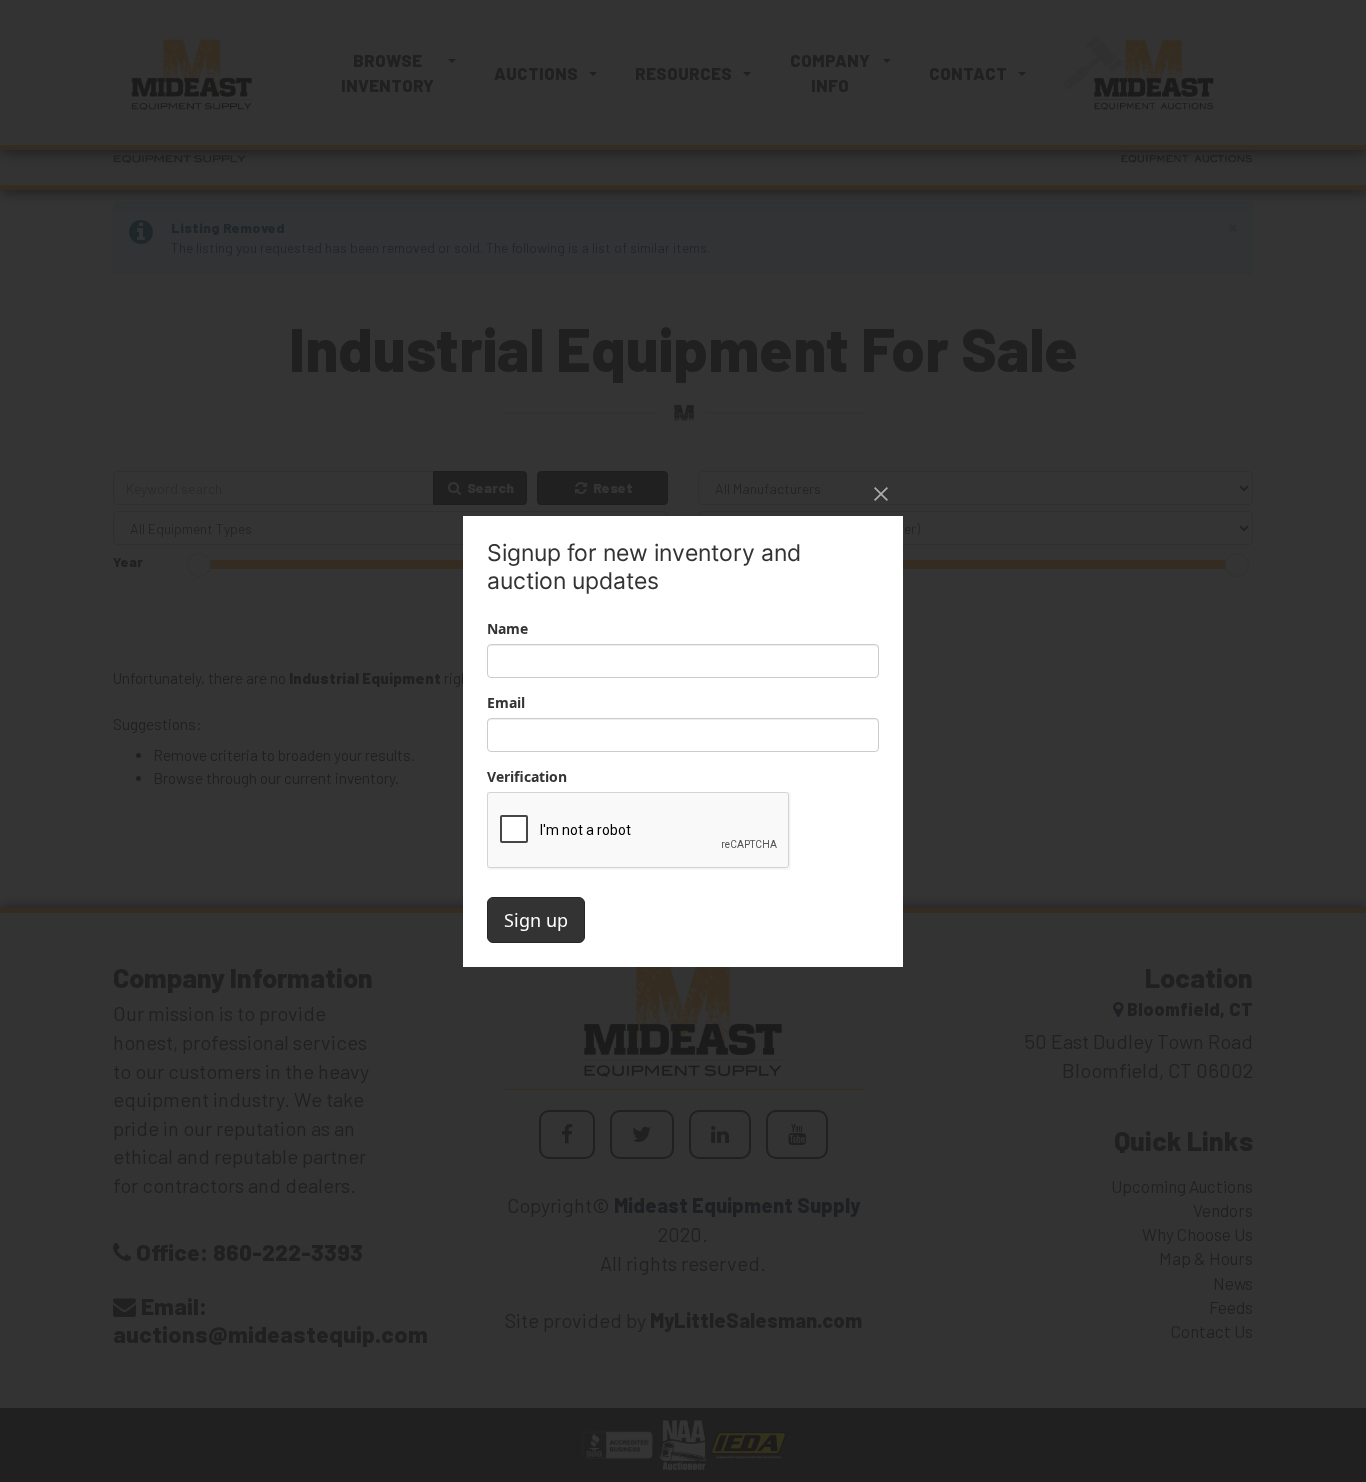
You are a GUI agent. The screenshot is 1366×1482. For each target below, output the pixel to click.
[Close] (881, 494)
